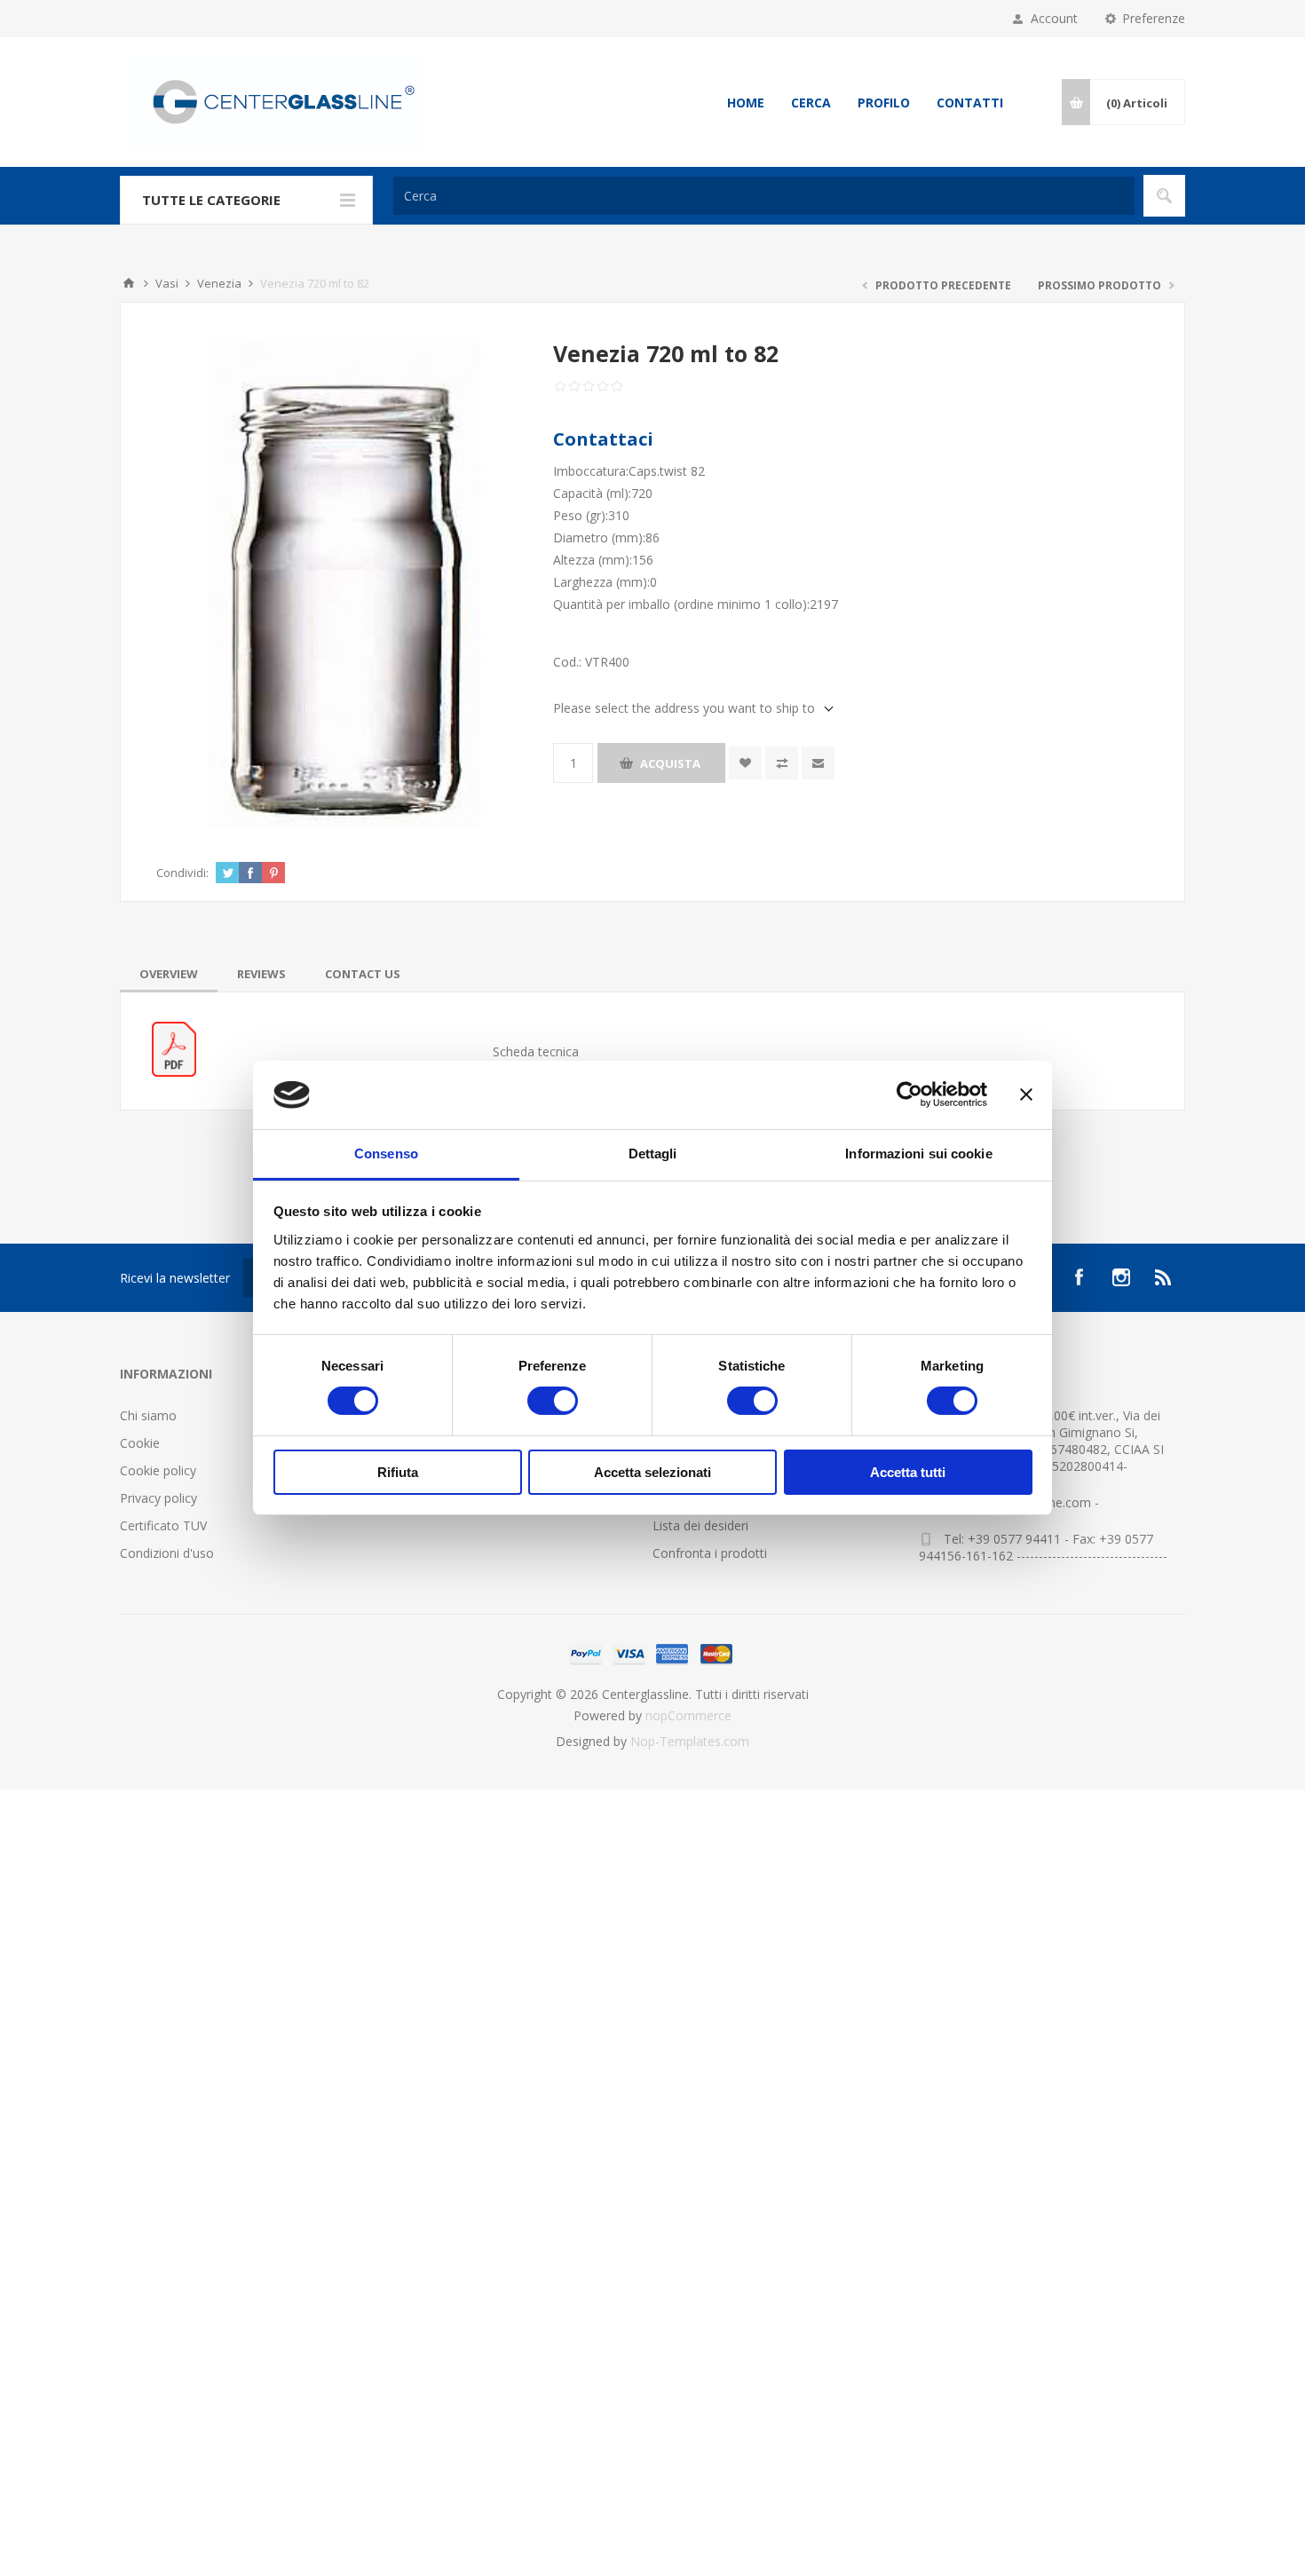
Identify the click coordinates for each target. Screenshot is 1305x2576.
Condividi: (182, 873)
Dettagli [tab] (653, 1154)
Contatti (970, 103)
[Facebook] (1079, 1277)
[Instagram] (1121, 1277)
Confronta (782, 763)
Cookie (140, 1443)
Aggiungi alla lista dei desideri (745, 763)
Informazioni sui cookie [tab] (918, 1154)
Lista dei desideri (700, 1525)
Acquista (670, 763)
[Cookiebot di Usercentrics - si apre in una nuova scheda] (910, 1094)
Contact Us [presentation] (363, 974)
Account (1054, 18)
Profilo (884, 103)
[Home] (129, 283)
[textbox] (764, 196)
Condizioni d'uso (167, 1553)
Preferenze (1154, 18)
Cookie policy (158, 1470)
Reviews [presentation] (261, 974)
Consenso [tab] (386, 1154)
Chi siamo (148, 1415)
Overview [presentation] (169, 974)
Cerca (811, 103)
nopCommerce (688, 1715)
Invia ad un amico (818, 763)
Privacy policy (158, 1498)
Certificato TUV (163, 1525)
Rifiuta (398, 1472)
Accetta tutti (908, 1472)
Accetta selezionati (652, 1472)
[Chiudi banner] (1026, 1094)
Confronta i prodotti (710, 1553)
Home (746, 103)
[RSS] (1164, 1277)
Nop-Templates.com (690, 1741)
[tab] (169, 974)
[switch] (553, 1401)
